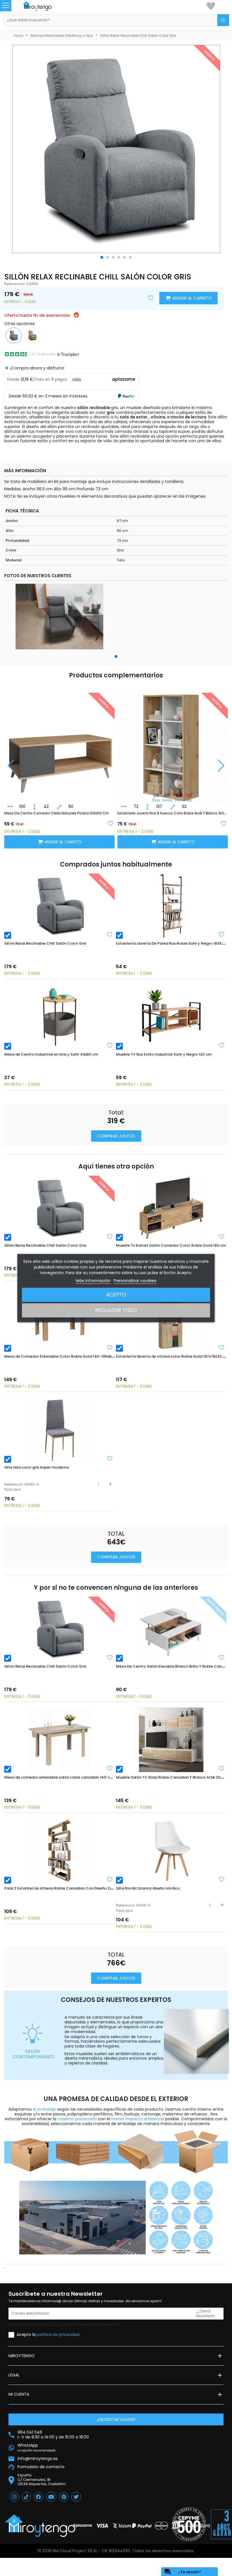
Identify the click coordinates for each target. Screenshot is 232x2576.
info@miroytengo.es (38, 2459)
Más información (93, 1280)
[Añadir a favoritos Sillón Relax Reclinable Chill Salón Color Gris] (110, 934)
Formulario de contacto (41, 2467)
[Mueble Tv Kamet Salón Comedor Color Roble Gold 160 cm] (171, 1208)
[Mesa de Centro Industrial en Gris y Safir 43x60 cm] (59, 1017)
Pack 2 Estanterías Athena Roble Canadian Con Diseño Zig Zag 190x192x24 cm (77, 1888)
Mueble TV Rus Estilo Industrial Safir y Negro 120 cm (164, 1054)
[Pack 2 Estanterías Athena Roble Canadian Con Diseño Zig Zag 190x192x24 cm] (59, 1851)
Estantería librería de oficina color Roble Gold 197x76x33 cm (172, 1356)
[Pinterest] (64, 2497)
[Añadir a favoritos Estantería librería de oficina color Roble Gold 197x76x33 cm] (222, 1347)
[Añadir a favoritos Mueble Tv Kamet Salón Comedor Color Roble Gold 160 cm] (222, 1236)
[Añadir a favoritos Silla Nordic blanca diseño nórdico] (222, 1879)
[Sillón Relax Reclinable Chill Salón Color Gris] (59, 906)
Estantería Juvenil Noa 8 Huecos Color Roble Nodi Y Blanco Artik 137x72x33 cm (59, 813)
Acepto (116, 1295)
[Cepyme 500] (189, 2524)
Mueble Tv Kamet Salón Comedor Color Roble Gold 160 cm (171, 1245)
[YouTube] (51, 2497)
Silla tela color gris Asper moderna (36, 1467)
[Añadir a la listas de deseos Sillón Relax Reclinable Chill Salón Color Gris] (151, 298)
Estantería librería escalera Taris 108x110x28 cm (158, 813)
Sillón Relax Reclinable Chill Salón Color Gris (45, 943)
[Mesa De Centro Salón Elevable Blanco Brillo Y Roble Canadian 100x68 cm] (171, 1629)
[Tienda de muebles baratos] (43, 6)
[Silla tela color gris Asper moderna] (59, 1430)
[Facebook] (38, 2497)
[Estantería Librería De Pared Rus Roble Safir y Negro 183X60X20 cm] (171, 906)
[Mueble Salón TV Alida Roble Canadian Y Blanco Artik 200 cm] (171, 1740)
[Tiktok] (26, 2497)
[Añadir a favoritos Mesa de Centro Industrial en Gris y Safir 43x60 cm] (110, 1045)
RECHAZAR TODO (116, 1310)
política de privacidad (58, 2334)
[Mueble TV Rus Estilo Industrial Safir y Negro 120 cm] (171, 1017)
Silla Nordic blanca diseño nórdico (148, 1888)
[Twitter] (76, 2497)
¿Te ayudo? (183, 2572)
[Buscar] (223, 20)
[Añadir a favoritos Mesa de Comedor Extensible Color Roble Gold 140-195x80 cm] (110, 1347)
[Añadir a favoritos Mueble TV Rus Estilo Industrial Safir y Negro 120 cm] (222, 1045)
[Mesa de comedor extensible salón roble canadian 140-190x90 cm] (59, 1740)
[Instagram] (14, 2497)
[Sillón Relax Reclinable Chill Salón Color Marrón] (32, 335)
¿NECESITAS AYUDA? (116, 2419)
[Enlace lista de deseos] (211, 6)
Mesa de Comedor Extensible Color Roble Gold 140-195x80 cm (62, 1356)
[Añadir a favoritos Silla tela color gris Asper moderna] (110, 1458)
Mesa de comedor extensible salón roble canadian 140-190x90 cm (66, 1777)
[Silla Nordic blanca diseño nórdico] (171, 1851)
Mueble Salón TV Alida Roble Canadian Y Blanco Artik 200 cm (173, 1777)
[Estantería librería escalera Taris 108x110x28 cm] (173, 743)
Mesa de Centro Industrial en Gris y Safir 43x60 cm (51, 1054)
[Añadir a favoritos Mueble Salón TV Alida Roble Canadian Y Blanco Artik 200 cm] (222, 1768)
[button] (102, 257)
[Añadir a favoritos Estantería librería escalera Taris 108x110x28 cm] (224, 823)
